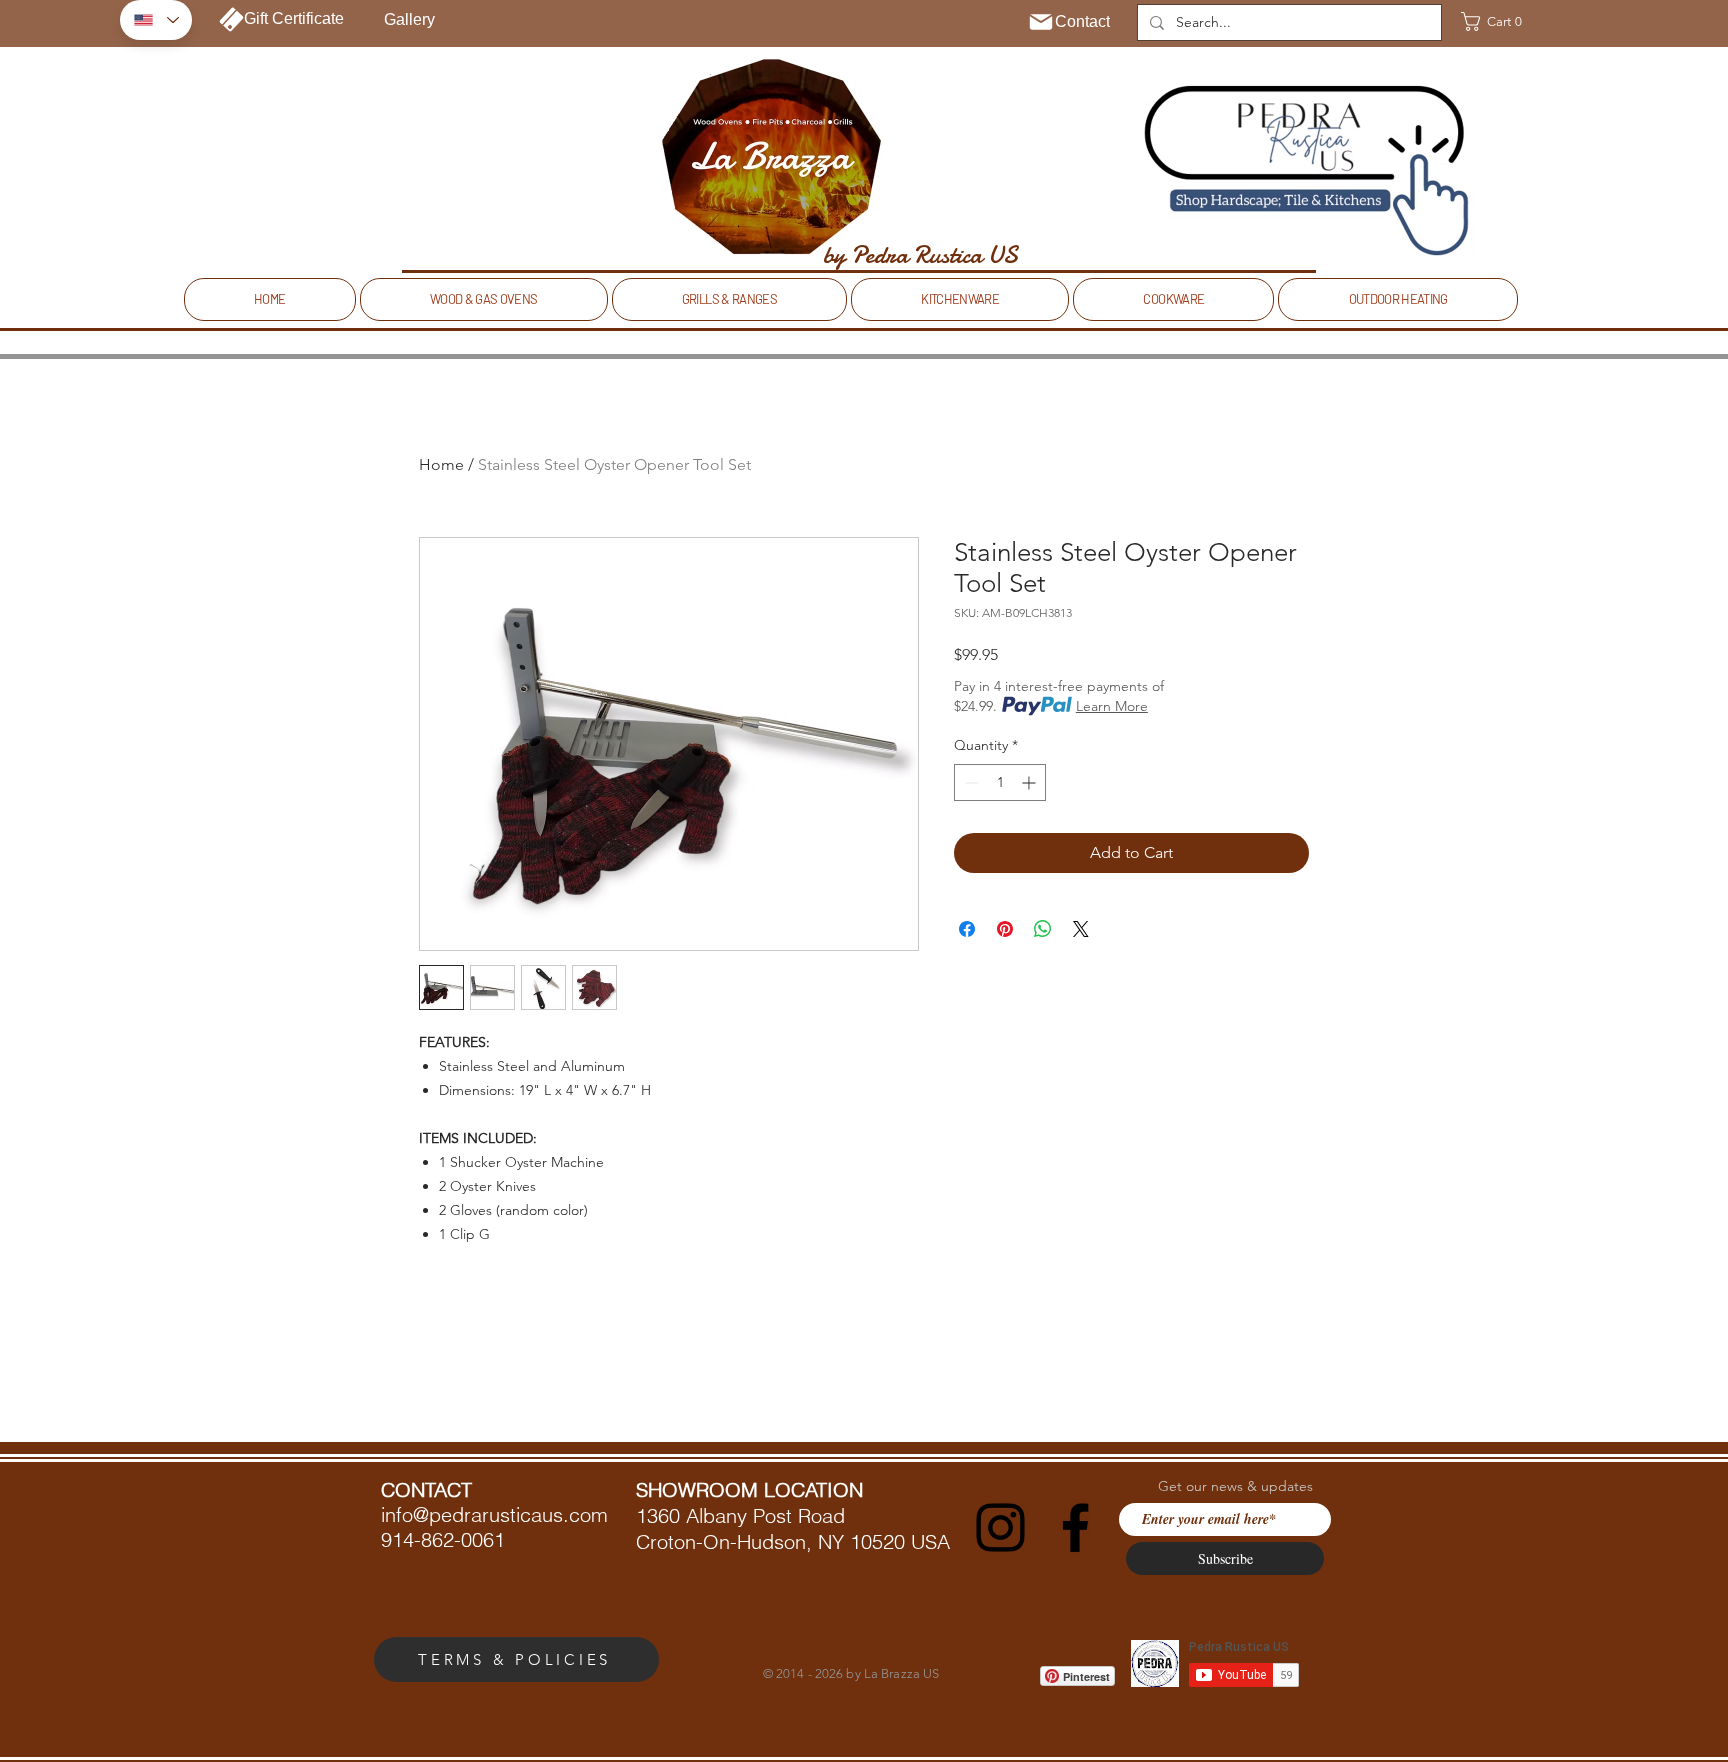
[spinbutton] (1000, 782)
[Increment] (1030, 782)
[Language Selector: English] (156, 20)
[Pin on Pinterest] (1005, 929)
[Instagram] (1000, 1527)
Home (441, 464)
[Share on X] (1081, 929)
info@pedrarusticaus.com (494, 1514)
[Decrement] (969, 782)
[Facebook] (1075, 1527)
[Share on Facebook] (967, 929)
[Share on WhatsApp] (1043, 929)
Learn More (1112, 706)
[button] (1498, 21)
